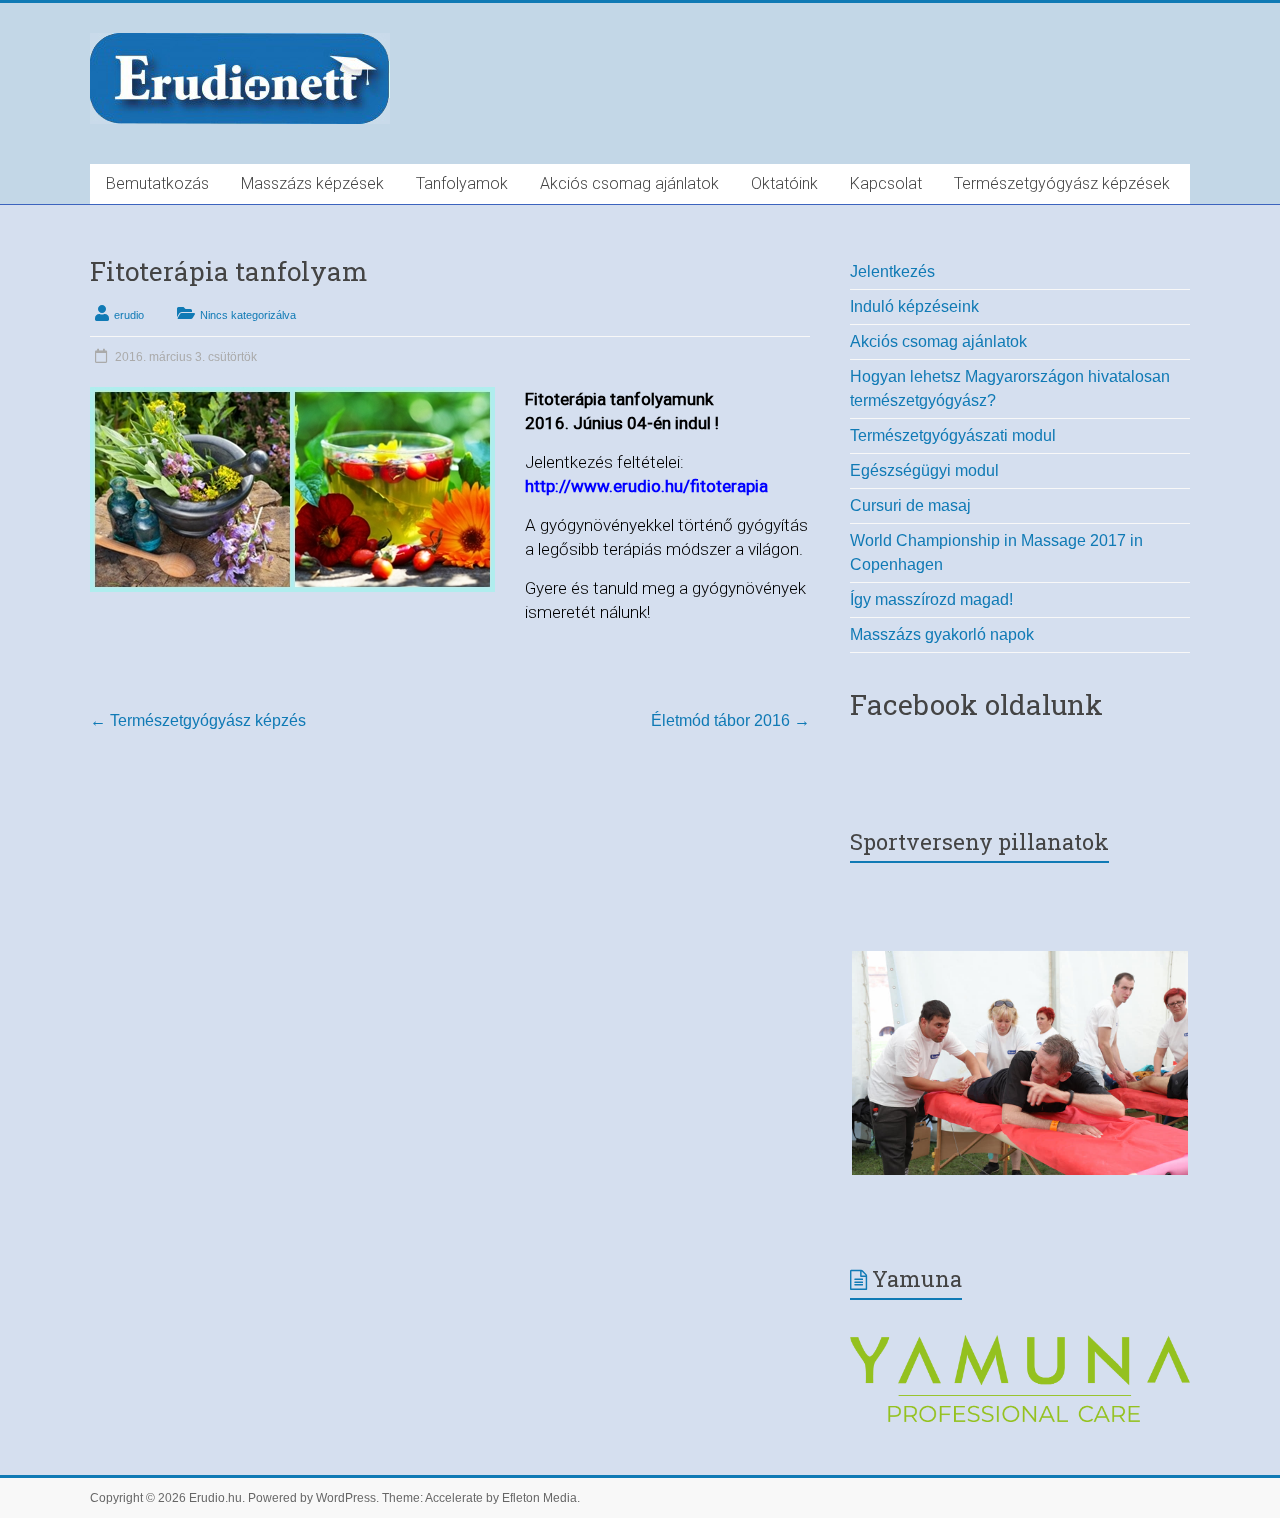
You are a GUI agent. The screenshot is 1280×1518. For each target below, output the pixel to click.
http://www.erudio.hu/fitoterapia (646, 486)
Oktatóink (784, 183)
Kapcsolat (886, 183)
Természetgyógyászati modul (953, 435)
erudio (129, 315)
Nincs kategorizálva (248, 315)
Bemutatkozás (157, 183)
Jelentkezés (892, 271)
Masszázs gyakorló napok (942, 634)
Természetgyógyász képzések (1062, 183)
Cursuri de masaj (910, 505)
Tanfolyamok (462, 183)
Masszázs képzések (312, 183)
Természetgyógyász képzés (198, 720)
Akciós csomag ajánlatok (629, 183)
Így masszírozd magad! (931, 599)
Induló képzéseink (914, 306)
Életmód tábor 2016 (730, 720)
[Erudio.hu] (240, 38)
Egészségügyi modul (924, 470)
